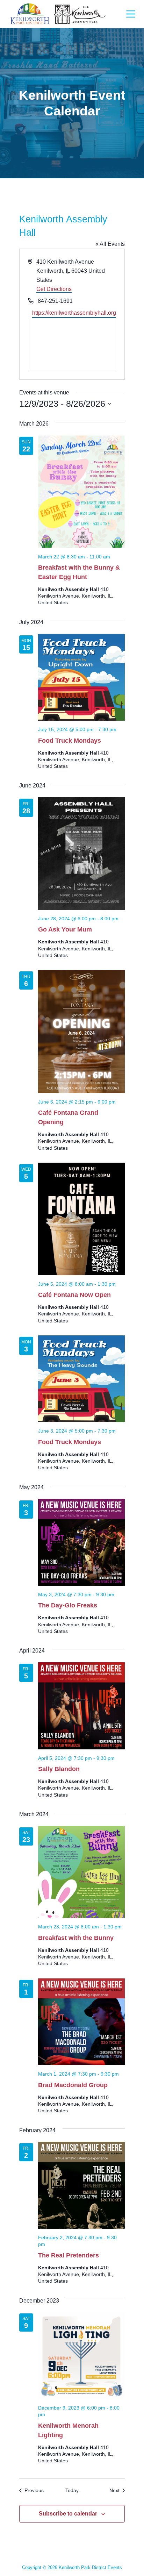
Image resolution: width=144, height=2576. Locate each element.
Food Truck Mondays (70, 741)
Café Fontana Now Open (74, 1295)
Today (72, 2490)
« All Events (110, 244)
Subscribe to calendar (68, 2514)
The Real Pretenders (69, 2255)
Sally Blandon (59, 1769)
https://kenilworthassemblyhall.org (74, 313)
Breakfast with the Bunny (76, 1938)
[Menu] (131, 14)
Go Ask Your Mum (65, 929)
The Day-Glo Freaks (68, 1605)
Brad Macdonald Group (73, 2085)
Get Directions (54, 289)
